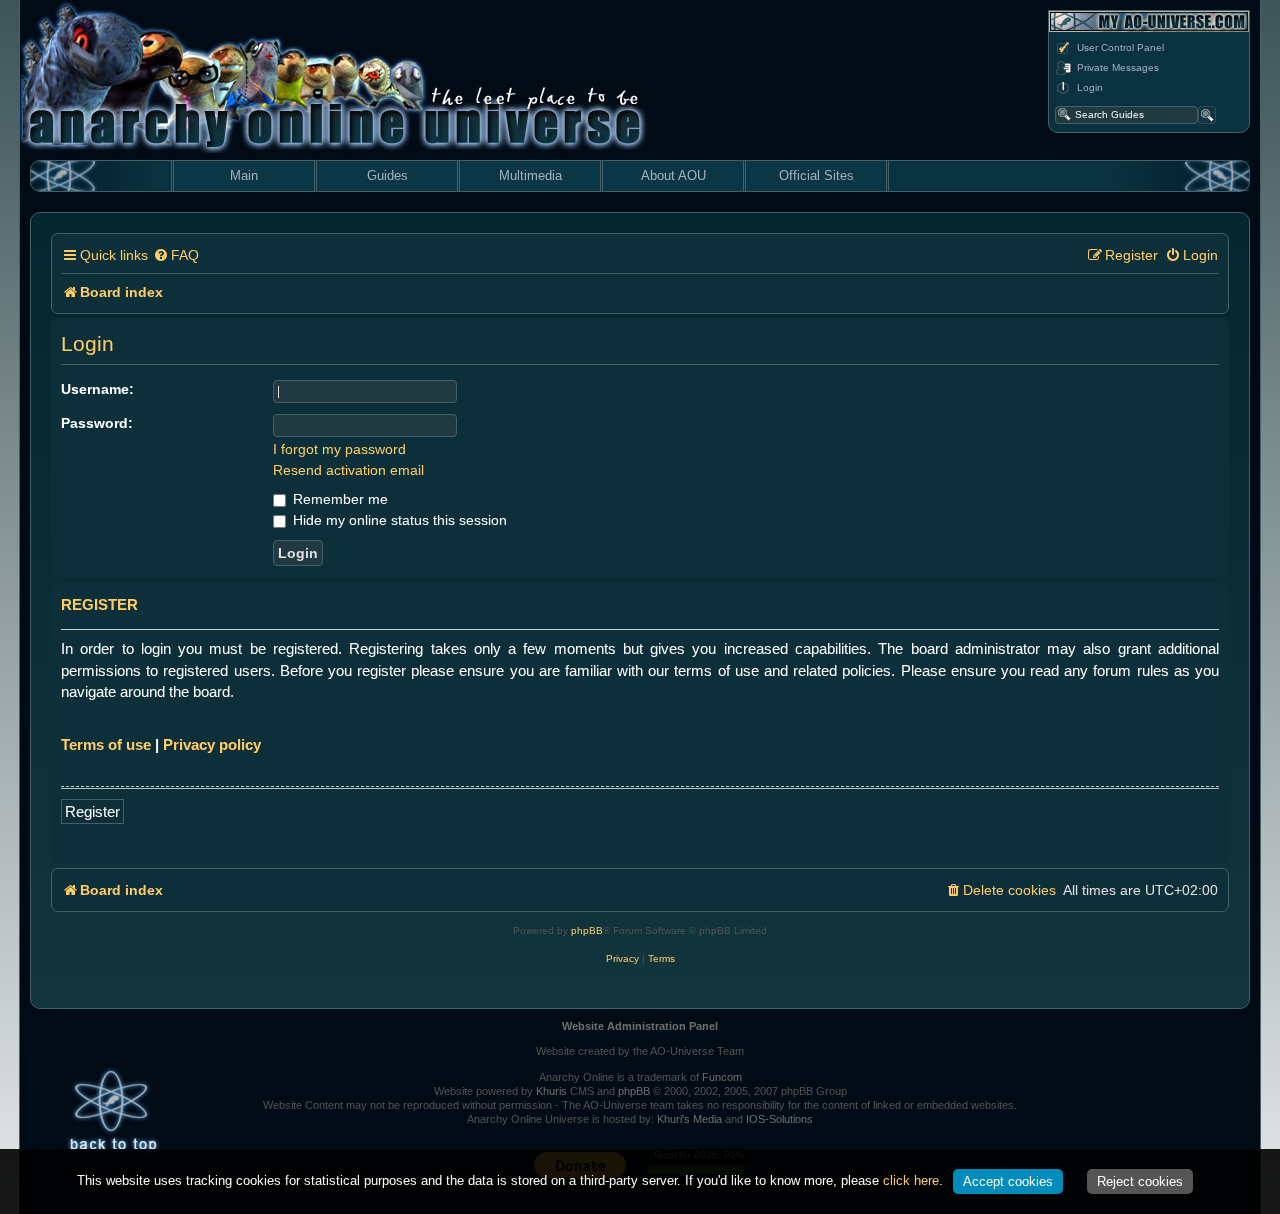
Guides (387, 175)
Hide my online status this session (398, 520)
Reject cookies (1140, 1181)
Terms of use (106, 744)
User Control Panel (1120, 47)
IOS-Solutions (779, 1119)
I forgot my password (339, 449)
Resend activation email (348, 470)
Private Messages (1118, 67)
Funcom (722, 1077)
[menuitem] (176, 255)
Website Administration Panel (640, 1026)
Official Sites (816, 175)
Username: (97, 389)
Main (244, 175)
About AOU (673, 175)
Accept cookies (1008, 1181)
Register (92, 811)
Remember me (338, 499)
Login (1090, 87)
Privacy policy (212, 744)
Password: (97, 423)
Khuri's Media (689, 1119)
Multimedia (530, 175)
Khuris (551, 1091)
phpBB (587, 930)
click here (911, 1180)
